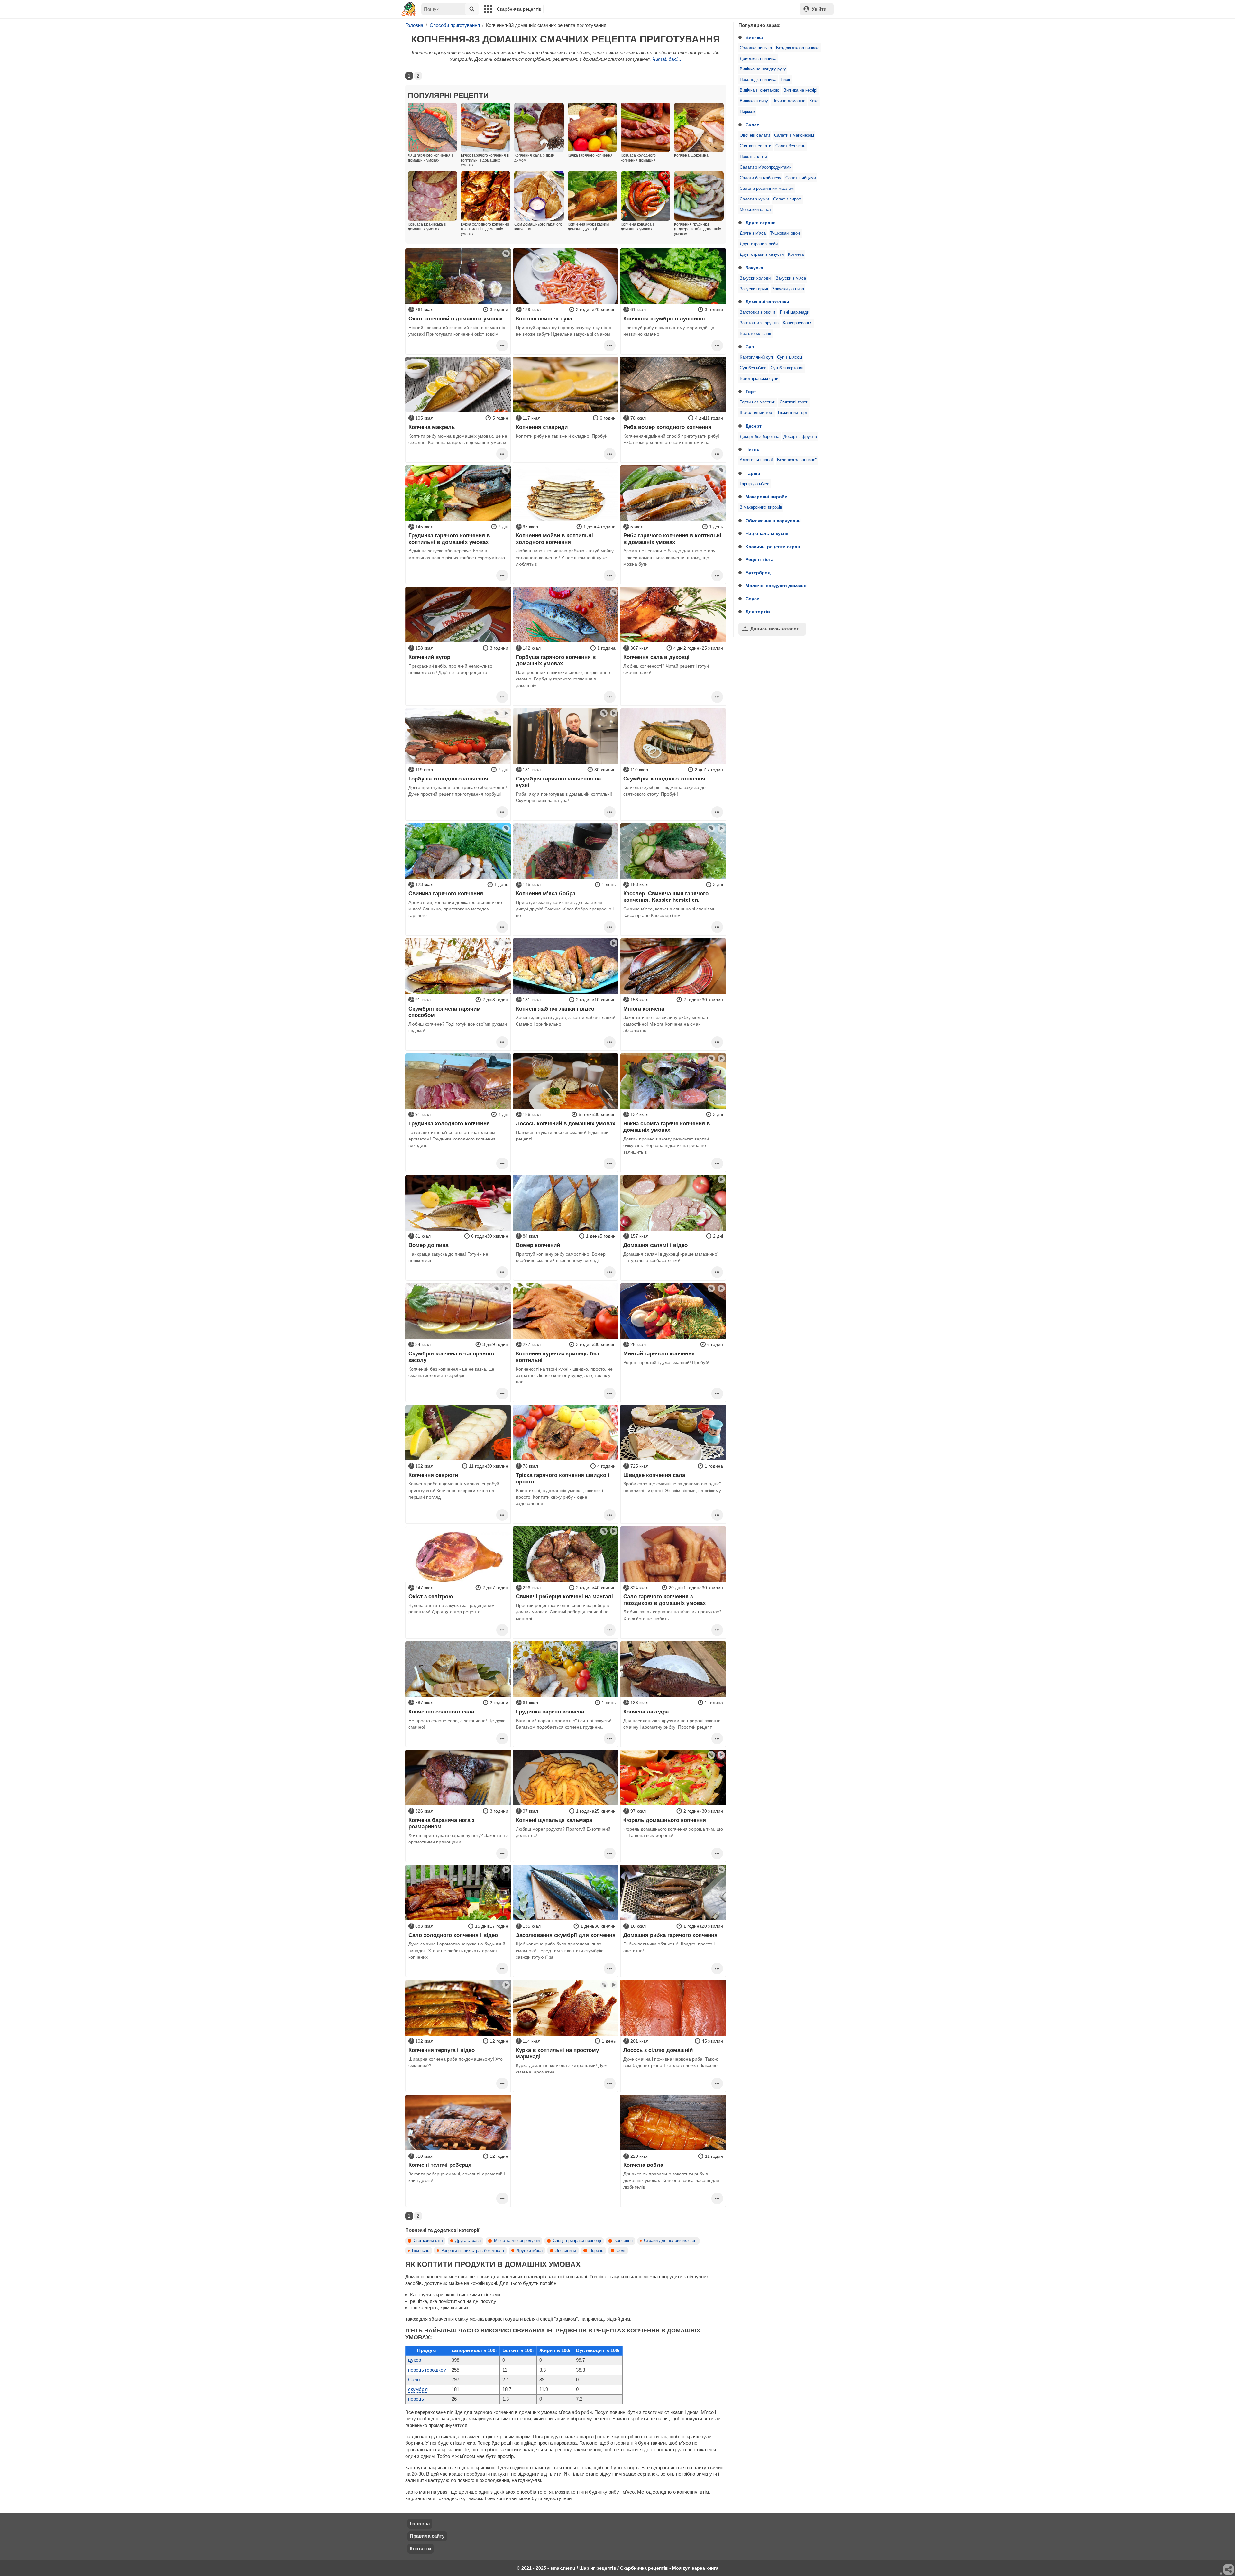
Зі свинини (566, 2251)
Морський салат (755, 210)
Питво (753, 449)
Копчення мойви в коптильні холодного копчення (554, 539)
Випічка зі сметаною (759, 90)
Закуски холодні (756, 278)
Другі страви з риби (759, 244)
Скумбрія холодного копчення (664, 779)
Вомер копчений (538, 1245)
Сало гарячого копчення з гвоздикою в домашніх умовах (664, 1600)
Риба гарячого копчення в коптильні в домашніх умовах (672, 539)
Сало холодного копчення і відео (453, 1935)
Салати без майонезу (760, 178)
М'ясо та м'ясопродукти (517, 2241)
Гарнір (753, 473)
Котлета (796, 254)
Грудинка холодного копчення (449, 1123)
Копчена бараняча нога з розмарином (441, 1823)
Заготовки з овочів (758, 312)
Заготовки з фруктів (759, 323)
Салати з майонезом (794, 135)
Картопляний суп (756, 357)
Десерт (754, 426)
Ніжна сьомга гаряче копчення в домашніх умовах (667, 1127)
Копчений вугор (429, 657)
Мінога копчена (644, 1009)
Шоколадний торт (757, 413)
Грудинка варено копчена (550, 1712)
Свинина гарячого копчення (446, 893)
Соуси (753, 599)
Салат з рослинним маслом (767, 189)
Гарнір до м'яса (755, 484)
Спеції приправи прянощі (577, 2241)
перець (416, 2399)
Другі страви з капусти (762, 254)
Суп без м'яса (753, 368)
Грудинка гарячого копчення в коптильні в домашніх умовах (449, 539)
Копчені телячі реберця (440, 2165)
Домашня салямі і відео (655, 1245)
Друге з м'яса (753, 233)
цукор (415, 2360)
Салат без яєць (790, 146)
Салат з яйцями (801, 178)
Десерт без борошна (759, 437)
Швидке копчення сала (654, 1475)
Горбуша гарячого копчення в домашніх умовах (556, 660)
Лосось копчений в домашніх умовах (566, 1123)
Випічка (754, 37)
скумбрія (418, 2389)
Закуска (754, 268)
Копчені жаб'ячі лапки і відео (555, 1009)
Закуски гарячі (754, 289)
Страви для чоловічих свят (670, 2241)
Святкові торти (794, 402)
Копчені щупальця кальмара (554, 1820)
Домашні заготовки (767, 302)
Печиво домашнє (789, 101)
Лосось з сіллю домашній (658, 2050)
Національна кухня (767, 533)
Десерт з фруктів (800, 437)
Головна (420, 2523)
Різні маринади (795, 312)
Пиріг (786, 80)
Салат (752, 125)
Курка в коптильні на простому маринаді (557, 2053)
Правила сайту (427, 2536)
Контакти (420, 2548)
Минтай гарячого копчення (659, 1353)
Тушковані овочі (785, 233)
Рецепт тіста (759, 559)
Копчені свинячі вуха (544, 319)
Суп (750, 347)
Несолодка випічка (758, 80)
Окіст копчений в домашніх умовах (456, 319)
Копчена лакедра (646, 1712)
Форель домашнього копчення (665, 1820)
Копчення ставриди (542, 427)
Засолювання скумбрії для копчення (566, 1935)
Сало (414, 2380)
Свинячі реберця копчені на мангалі (564, 1596)
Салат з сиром (787, 199)
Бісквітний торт (793, 413)
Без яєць (421, 2251)
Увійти (819, 9)
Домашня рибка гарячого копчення (670, 1935)
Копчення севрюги (433, 1475)
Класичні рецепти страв (773, 547)
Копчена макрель (432, 427)
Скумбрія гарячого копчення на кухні (558, 782)
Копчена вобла (643, 2165)
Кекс (814, 101)
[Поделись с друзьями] (1229, 2570)
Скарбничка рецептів (519, 9)
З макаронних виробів (761, 507)
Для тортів (758, 612)
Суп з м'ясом (790, 357)
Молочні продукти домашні (777, 586)
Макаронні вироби (767, 497)
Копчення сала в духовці (656, 657)
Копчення (623, 2241)
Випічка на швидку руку (763, 69)
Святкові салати (755, 146)
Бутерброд (758, 573)
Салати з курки (754, 199)
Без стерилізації (755, 334)
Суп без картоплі (787, 368)
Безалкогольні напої (797, 460)
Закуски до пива (788, 289)
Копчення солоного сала (441, 1712)
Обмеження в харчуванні (774, 521)
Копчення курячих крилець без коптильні (557, 1357)
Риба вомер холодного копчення (667, 427)
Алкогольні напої (756, 460)
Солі (621, 2251)
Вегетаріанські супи (759, 379)
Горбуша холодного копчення (448, 779)
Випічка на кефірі (800, 90)
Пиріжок (747, 112)
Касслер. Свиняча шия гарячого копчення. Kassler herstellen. (666, 897)
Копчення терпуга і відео (442, 2050)
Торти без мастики (758, 402)
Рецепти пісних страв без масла (473, 2251)
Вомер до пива (428, 1245)
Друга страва (761, 223)
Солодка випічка (756, 48)
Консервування (798, 323)
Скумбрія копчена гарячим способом (445, 1012)
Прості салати (753, 157)
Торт (751, 392)
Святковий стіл (428, 2241)
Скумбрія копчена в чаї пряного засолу (451, 1357)
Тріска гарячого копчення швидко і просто (563, 1478)
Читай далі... (667, 59)
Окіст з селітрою (431, 1596)
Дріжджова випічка (758, 59)
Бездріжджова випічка (798, 48)
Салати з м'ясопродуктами (766, 167)
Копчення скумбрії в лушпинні (664, 319)
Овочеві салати (755, 135)
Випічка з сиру (754, 101)
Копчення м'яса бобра (546, 893)
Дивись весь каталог (774, 629)
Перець (596, 2251)
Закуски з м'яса (791, 278)
